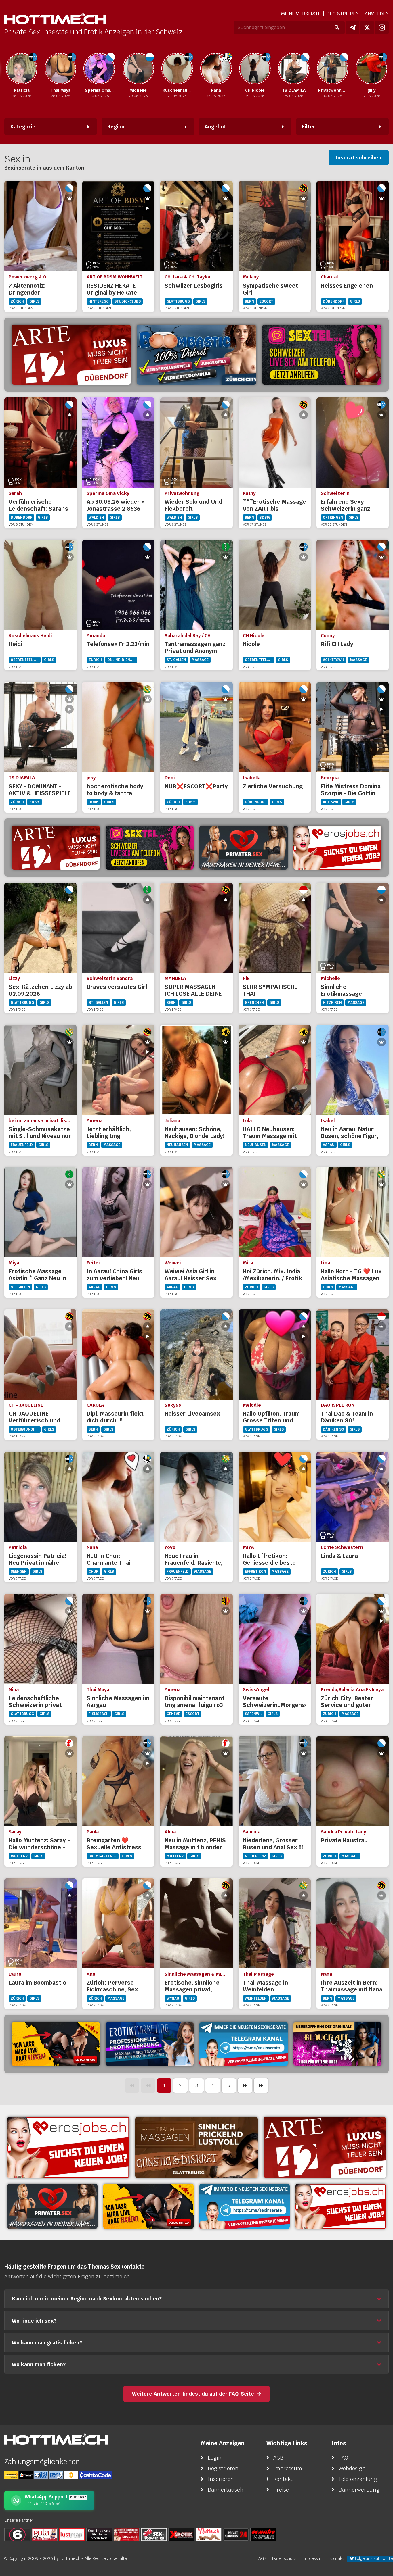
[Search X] (99, 2534)
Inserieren (221, 2479)
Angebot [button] (215, 127)
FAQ (343, 2458)
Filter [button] (309, 127)
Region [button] (116, 127)
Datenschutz (284, 2558)
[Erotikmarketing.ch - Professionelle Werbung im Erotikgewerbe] (150, 2044)
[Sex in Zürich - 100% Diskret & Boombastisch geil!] (196, 355)
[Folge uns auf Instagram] (382, 28)
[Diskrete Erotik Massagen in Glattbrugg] (196, 2147)
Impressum (288, 2468)
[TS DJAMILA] (255, 69)
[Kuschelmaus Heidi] (138, 69)
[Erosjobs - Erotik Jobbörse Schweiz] (68, 2147)
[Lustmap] (72, 2534)
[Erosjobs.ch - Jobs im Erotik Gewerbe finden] (338, 848)
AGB (278, 2458)
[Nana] (177, 69)
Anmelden (377, 14)
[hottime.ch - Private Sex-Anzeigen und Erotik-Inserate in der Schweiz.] (55, 19)
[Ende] (261, 2085)
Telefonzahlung (358, 2479)
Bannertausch (226, 2490)
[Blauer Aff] (338, 2044)
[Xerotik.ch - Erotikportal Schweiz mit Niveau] (181, 2534)
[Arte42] (71, 355)
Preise (281, 2490)
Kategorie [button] (23, 127)
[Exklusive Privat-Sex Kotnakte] (244, 848)
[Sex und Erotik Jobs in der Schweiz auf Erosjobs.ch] (127, 2534)
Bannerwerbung (359, 2490)
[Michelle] (99, 69)
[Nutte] (209, 2534)
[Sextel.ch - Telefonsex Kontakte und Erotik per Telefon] (322, 355)
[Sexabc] (263, 2534)
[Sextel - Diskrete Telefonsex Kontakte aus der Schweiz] (150, 848)
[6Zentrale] (17, 2534)
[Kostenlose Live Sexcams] (56, 2044)
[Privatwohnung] (294, 69)
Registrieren (343, 14)
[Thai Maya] (22, 69)
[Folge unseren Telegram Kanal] (352, 28)
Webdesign (352, 2468)
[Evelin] (371, 69)
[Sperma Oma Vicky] (60, 69)
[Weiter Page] (245, 2085)
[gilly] (333, 69)
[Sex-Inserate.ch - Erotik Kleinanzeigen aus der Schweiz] (154, 2534)
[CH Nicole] (216, 69)
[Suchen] (337, 28)
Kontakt (283, 2479)
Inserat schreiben (359, 158)
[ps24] (236, 2534)
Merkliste (301, 14)
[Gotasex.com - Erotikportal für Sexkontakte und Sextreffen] (45, 2534)
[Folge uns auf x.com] (367, 28)
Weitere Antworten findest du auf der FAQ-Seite (193, 2394)
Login (215, 2458)
